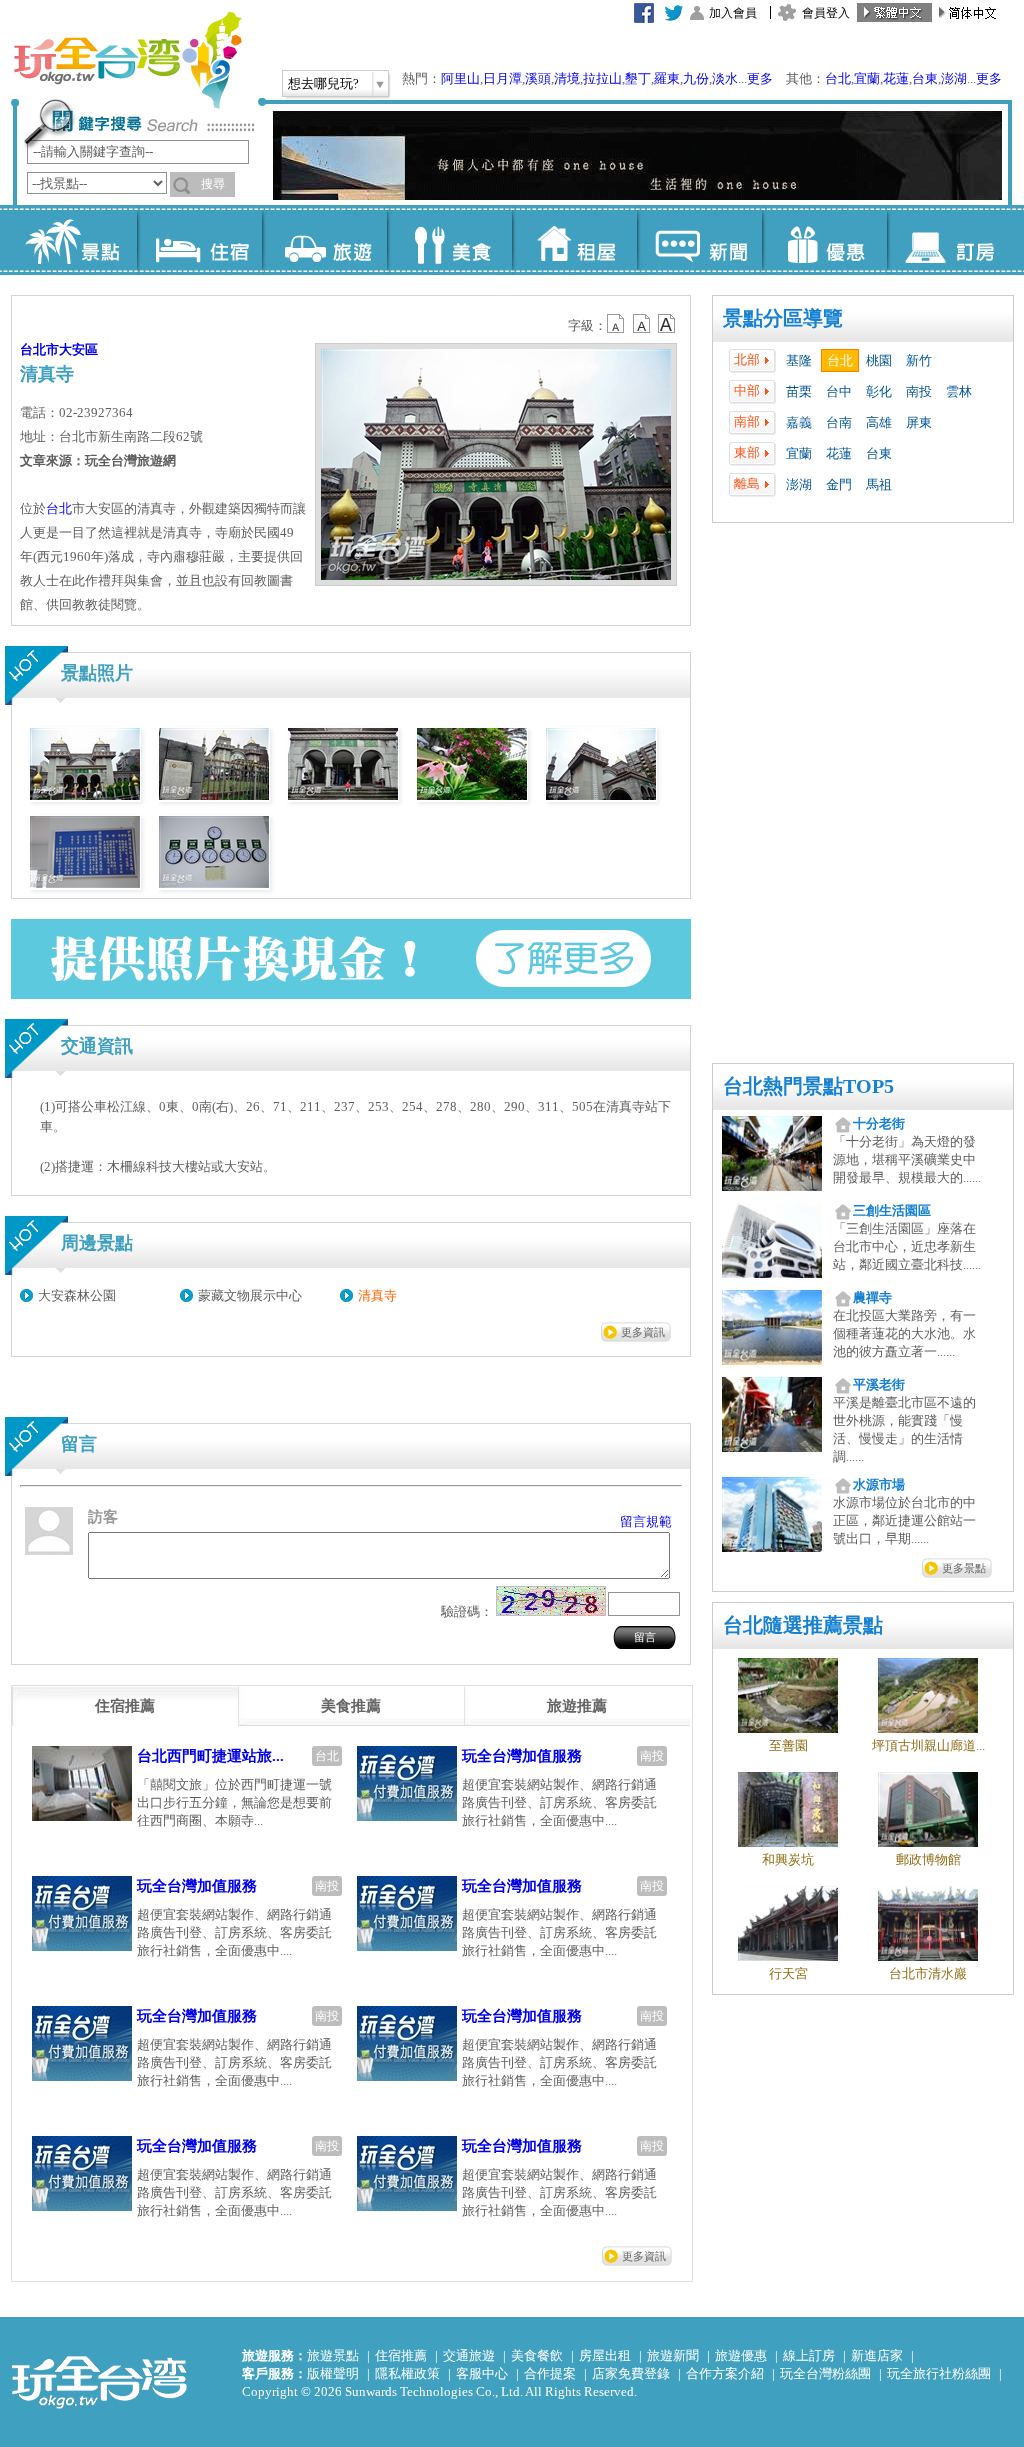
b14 (667, 324)
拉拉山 (602, 78)
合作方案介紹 (725, 2373)
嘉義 (799, 422)
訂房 (949, 240)
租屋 (574, 240)
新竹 (919, 360)
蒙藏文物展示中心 (250, 1295)
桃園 (879, 360)
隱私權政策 (407, 2373)
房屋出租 (605, 2355)
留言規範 (646, 1521)
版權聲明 (333, 2373)
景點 (74, 240)
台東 (925, 78)
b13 (642, 324)
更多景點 (964, 1568)
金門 (839, 484)
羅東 (667, 78)
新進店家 (877, 2355)
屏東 (919, 422)
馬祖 (879, 484)
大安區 (78, 349)
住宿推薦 (401, 2355)
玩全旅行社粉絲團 (939, 2373)
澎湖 (954, 78)
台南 (839, 422)
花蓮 (896, 78)
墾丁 (638, 78)
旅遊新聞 (673, 2355)
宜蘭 (867, 78)
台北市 (39, 349)
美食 (449, 240)
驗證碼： (467, 1611)
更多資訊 (643, 1332)
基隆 (799, 360)
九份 (696, 78)
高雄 (879, 422)
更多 (760, 78)
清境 (567, 78)
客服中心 (482, 2373)
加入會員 (733, 13)
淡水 (725, 78)
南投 (919, 391)
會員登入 (826, 13)
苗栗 (799, 391)
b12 (617, 324)
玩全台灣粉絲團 (825, 2373)
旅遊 (324, 240)
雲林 (959, 391)
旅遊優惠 (741, 2355)
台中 (839, 391)
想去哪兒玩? (323, 83)
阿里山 (460, 78)
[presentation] (125, 1706)
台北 (838, 78)
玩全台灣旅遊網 (127, 60)
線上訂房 (809, 2355)
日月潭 (502, 78)
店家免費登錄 (631, 2373)
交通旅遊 (469, 2355)
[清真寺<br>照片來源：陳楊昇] (85, 795)
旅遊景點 (333, 2355)
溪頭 (538, 78)
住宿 (199, 240)
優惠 (824, 240)
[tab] (125, 1706)
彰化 (879, 391)
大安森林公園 (77, 1295)
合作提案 (550, 2373)
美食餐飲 (537, 2355)
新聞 (699, 240)
